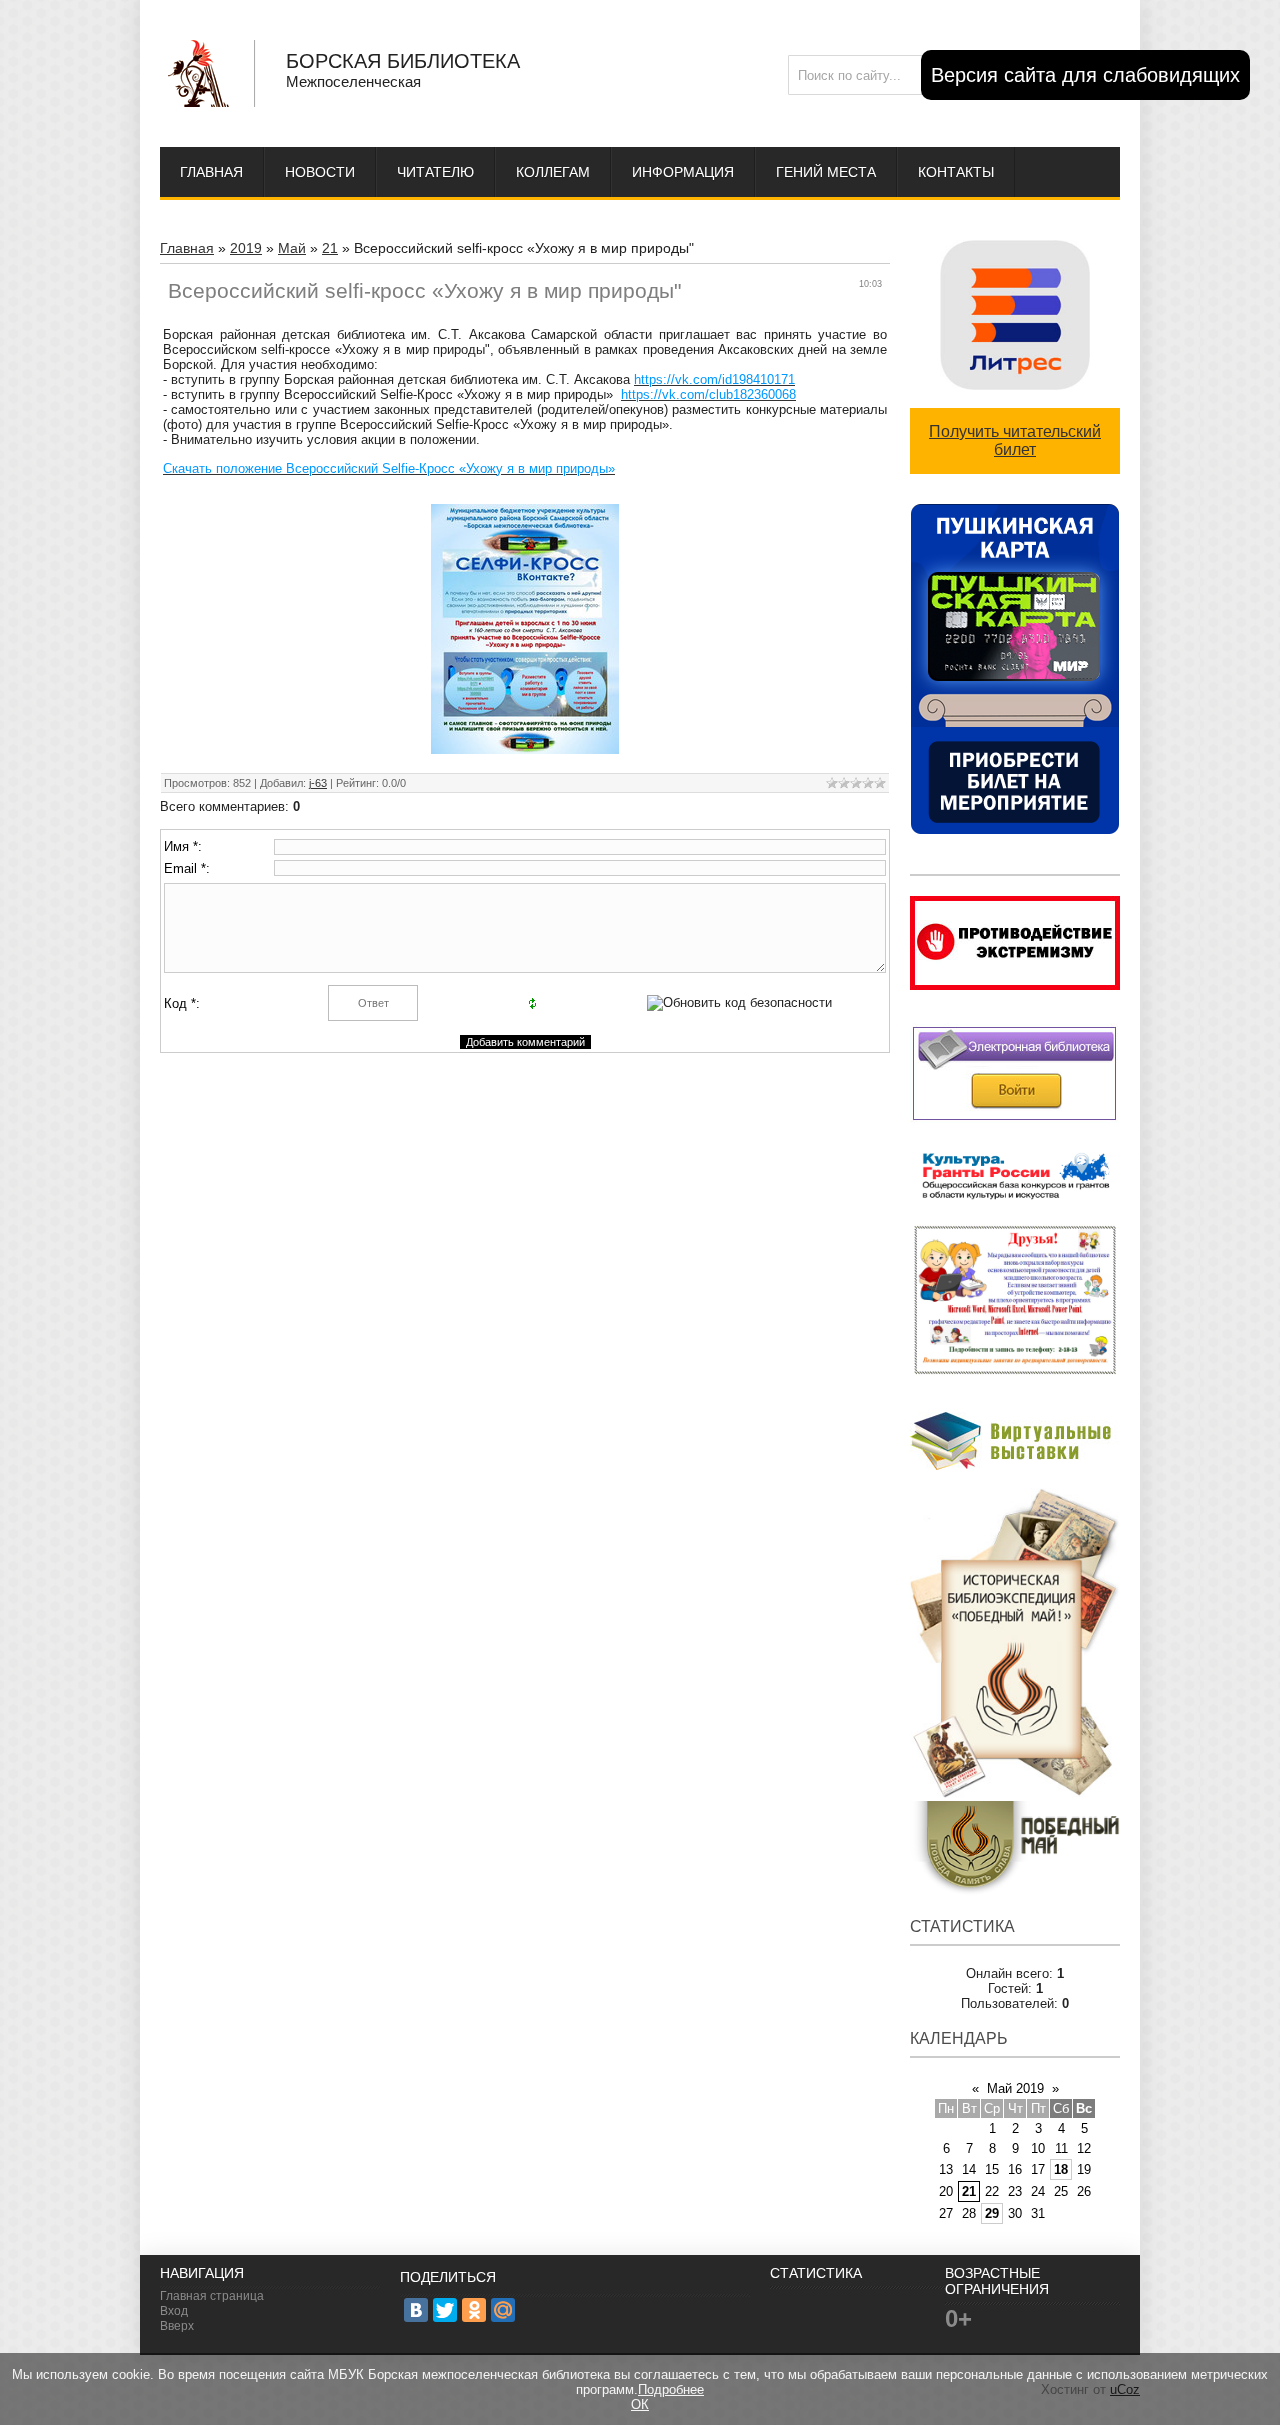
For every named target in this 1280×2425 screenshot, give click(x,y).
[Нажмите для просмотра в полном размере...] (525, 749)
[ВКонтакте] (416, 2310)
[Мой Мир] (503, 2310)
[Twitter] (445, 2310)
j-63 (318, 783)
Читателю (435, 172)
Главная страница (212, 2296)
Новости (320, 172)
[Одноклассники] (474, 2310)
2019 (246, 248)
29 (992, 2213)
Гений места (826, 172)
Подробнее (671, 2389)
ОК (640, 2404)
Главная (211, 172)
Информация (683, 172)
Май (292, 248)
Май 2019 (1015, 2088)
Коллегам (553, 172)
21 (330, 248)
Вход (174, 2311)
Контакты (956, 172)
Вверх (177, 2326)
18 (1061, 2169)
